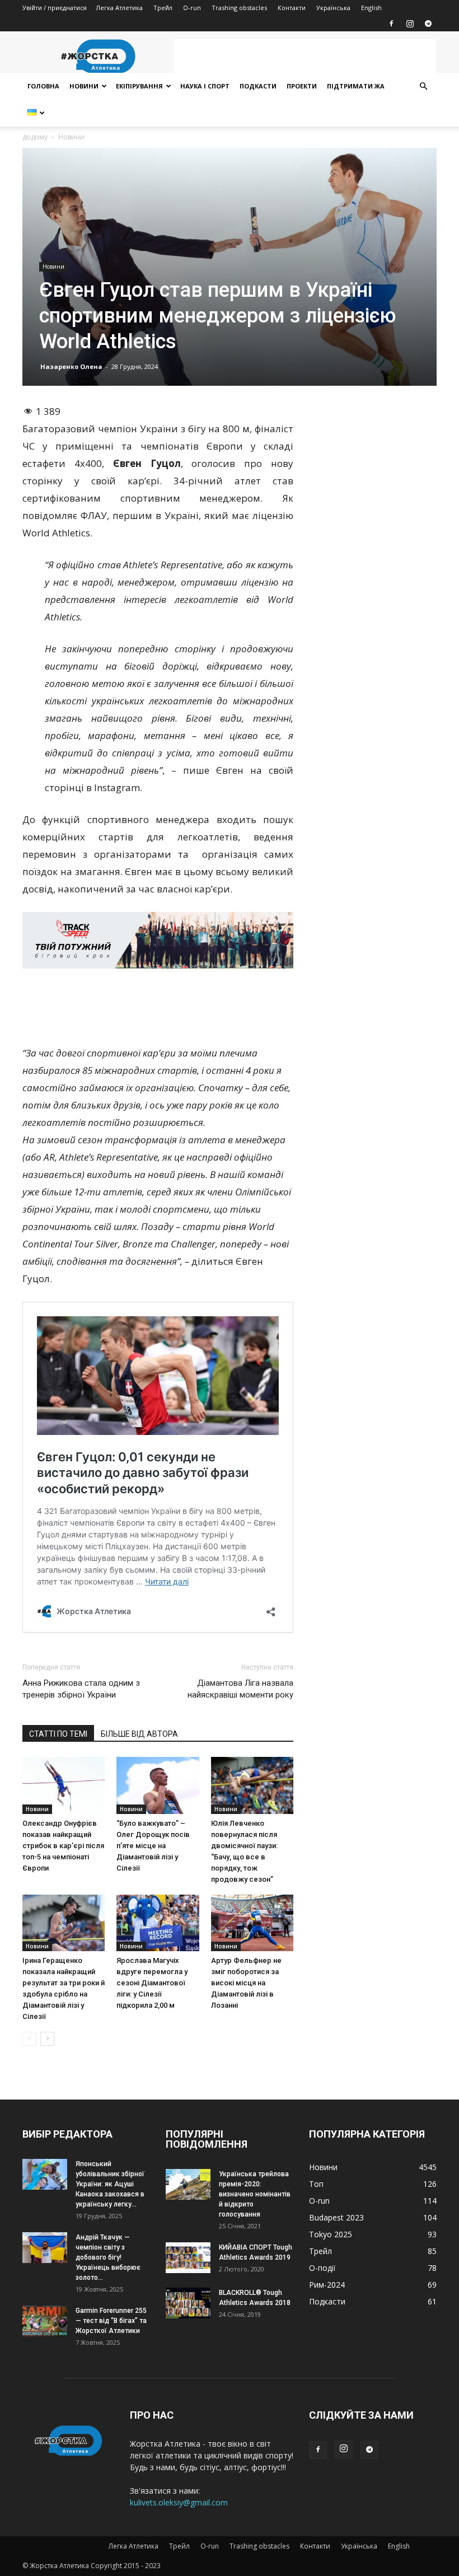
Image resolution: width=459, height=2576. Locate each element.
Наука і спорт (205, 86)
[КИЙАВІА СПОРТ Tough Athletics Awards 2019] (188, 2258)
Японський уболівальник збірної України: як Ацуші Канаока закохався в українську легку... (110, 2184)
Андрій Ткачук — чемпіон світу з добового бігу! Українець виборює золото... (108, 2257)
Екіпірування (139, 86)
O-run (192, 8)
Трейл (163, 8)
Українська (333, 8)
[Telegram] (428, 24)
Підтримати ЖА (356, 86)
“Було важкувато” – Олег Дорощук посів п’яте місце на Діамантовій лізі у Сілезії (153, 1846)
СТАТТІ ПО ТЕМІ (58, 1734)
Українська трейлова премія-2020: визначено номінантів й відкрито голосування (255, 2194)
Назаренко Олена (71, 366)
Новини (84, 86)
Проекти (302, 86)
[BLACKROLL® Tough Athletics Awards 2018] (188, 2303)
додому (35, 137)
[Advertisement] (305, 56)
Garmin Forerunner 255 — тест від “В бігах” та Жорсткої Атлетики (111, 2321)
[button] (423, 87)
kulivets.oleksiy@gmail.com (179, 2502)
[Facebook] (391, 24)
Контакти (292, 8)
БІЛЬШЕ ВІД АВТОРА (139, 1734)
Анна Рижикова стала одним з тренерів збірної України (81, 1689)
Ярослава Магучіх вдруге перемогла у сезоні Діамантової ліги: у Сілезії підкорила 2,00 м (152, 1983)
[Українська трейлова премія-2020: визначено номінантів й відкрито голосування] (188, 2184)
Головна (43, 86)
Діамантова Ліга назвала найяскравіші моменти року (240, 1689)
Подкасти (258, 86)
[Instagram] (410, 24)
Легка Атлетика (119, 8)
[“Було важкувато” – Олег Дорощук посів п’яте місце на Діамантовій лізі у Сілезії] (158, 1785)
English (371, 8)
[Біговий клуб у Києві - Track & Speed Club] (158, 941)
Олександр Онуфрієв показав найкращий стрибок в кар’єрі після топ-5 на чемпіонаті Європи (63, 1846)
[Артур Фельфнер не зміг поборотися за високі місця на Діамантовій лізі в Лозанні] (252, 1923)
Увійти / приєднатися (55, 8)
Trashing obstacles (239, 8)
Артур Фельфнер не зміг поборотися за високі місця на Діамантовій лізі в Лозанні (246, 1983)
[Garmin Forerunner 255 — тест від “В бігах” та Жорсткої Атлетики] (45, 2321)
